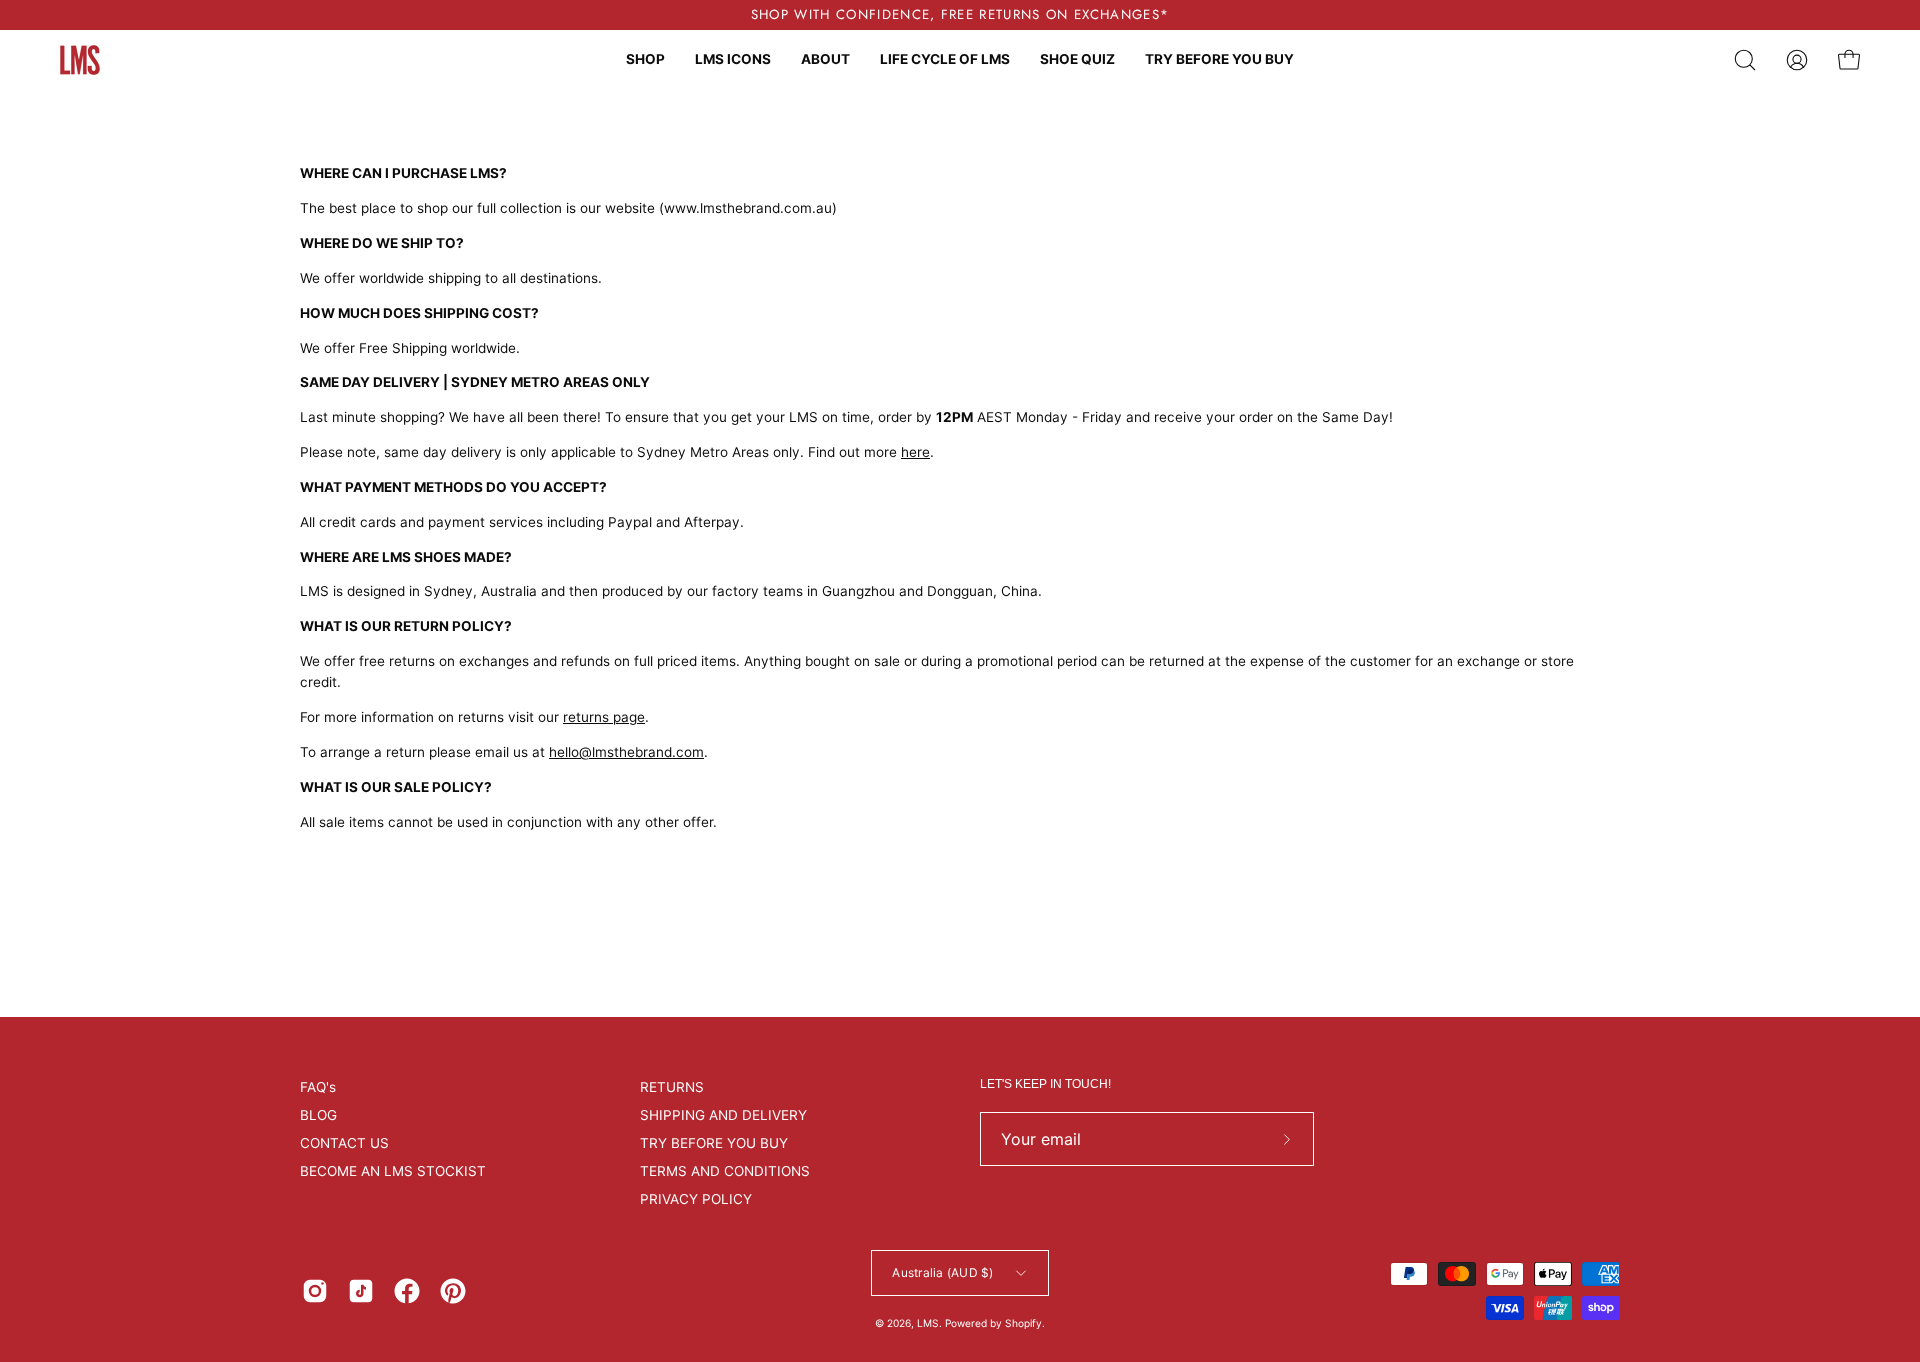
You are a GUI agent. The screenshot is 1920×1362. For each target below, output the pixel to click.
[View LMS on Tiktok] (361, 1291)
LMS (928, 1323)
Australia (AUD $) (942, 1272)
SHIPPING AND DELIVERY (723, 1115)
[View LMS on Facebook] (407, 1291)
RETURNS (672, 1087)
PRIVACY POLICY (696, 1199)
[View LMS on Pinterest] (453, 1291)
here (915, 452)
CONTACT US (344, 1143)
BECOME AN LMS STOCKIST (393, 1171)
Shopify (1023, 1323)
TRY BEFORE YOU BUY (714, 1143)
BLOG (318, 1115)
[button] (1745, 60)
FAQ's (318, 1087)
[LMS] (80, 60)
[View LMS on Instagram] (315, 1291)
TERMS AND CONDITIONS (725, 1171)
